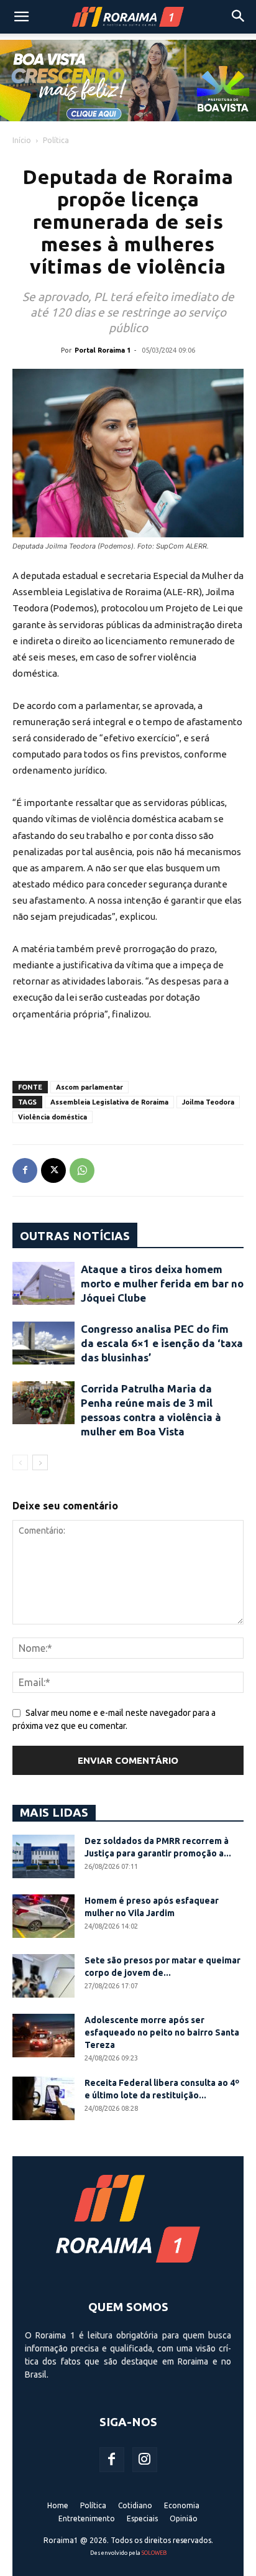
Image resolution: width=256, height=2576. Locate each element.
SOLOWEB (154, 2553)
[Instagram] (145, 2460)
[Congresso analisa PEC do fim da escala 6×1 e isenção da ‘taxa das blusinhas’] (43, 1343)
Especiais (142, 2518)
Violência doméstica (53, 1117)
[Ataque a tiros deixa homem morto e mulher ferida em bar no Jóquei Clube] (43, 1283)
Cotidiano (135, 2505)
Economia (182, 2505)
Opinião (184, 2518)
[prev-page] (20, 1462)
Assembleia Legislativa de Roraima (109, 1102)
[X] (53, 1170)
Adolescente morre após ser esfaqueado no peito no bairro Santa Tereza (162, 2032)
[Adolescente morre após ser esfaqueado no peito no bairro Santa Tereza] (43, 2036)
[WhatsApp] (82, 1170)
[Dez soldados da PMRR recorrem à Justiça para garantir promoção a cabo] (43, 1856)
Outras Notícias (75, 1236)
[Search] (239, 17)
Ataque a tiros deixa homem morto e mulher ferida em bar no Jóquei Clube (162, 1283)
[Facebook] (25, 1170)
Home (58, 2505)
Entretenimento (87, 2518)
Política (56, 140)
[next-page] (40, 1462)
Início (22, 140)
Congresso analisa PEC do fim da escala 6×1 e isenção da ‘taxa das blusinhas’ (162, 1343)
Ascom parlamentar (89, 1087)
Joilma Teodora (208, 1102)
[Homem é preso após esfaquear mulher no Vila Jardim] (43, 1916)
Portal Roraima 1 (103, 350)
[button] (21, 17)
